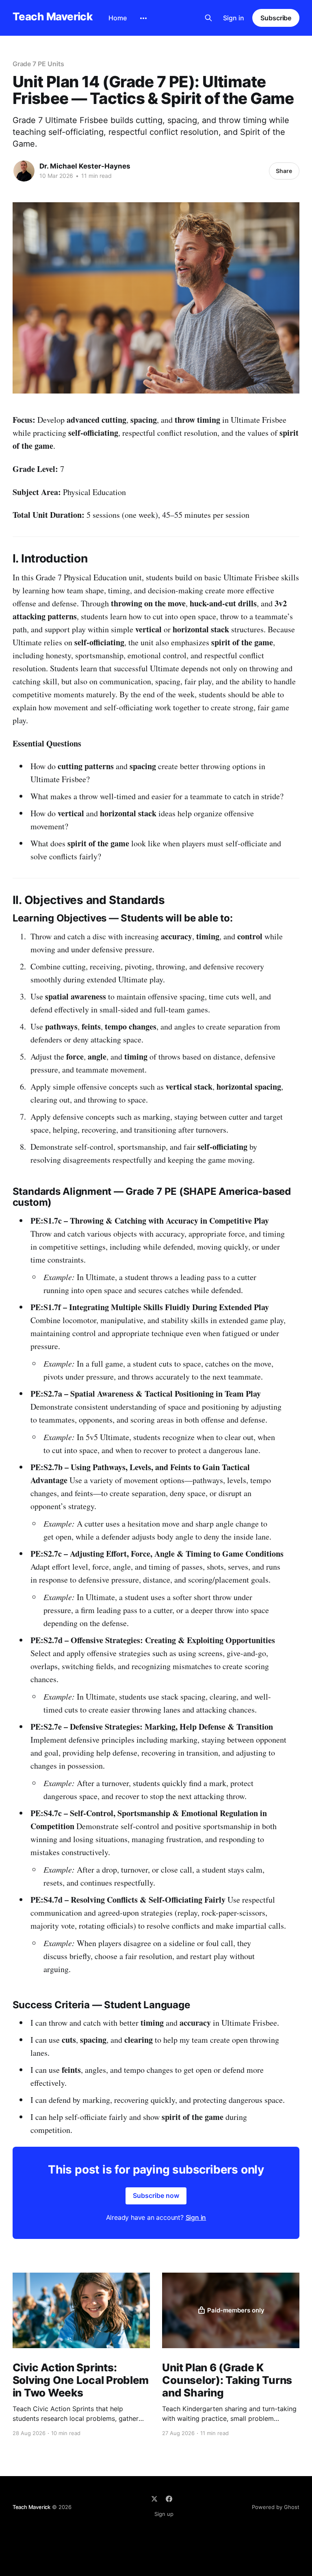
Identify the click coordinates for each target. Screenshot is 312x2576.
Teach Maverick (53, 17)
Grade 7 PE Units (38, 64)
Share (284, 171)
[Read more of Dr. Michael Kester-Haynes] (24, 171)
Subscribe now (156, 2195)
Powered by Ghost (276, 2507)
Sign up (164, 2514)
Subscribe (276, 18)
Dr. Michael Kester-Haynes (85, 166)
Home (118, 18)
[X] (154, 2499)
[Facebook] (169, 2499)
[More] (143, 18)
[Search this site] (208, 18)
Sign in (234, 18)
